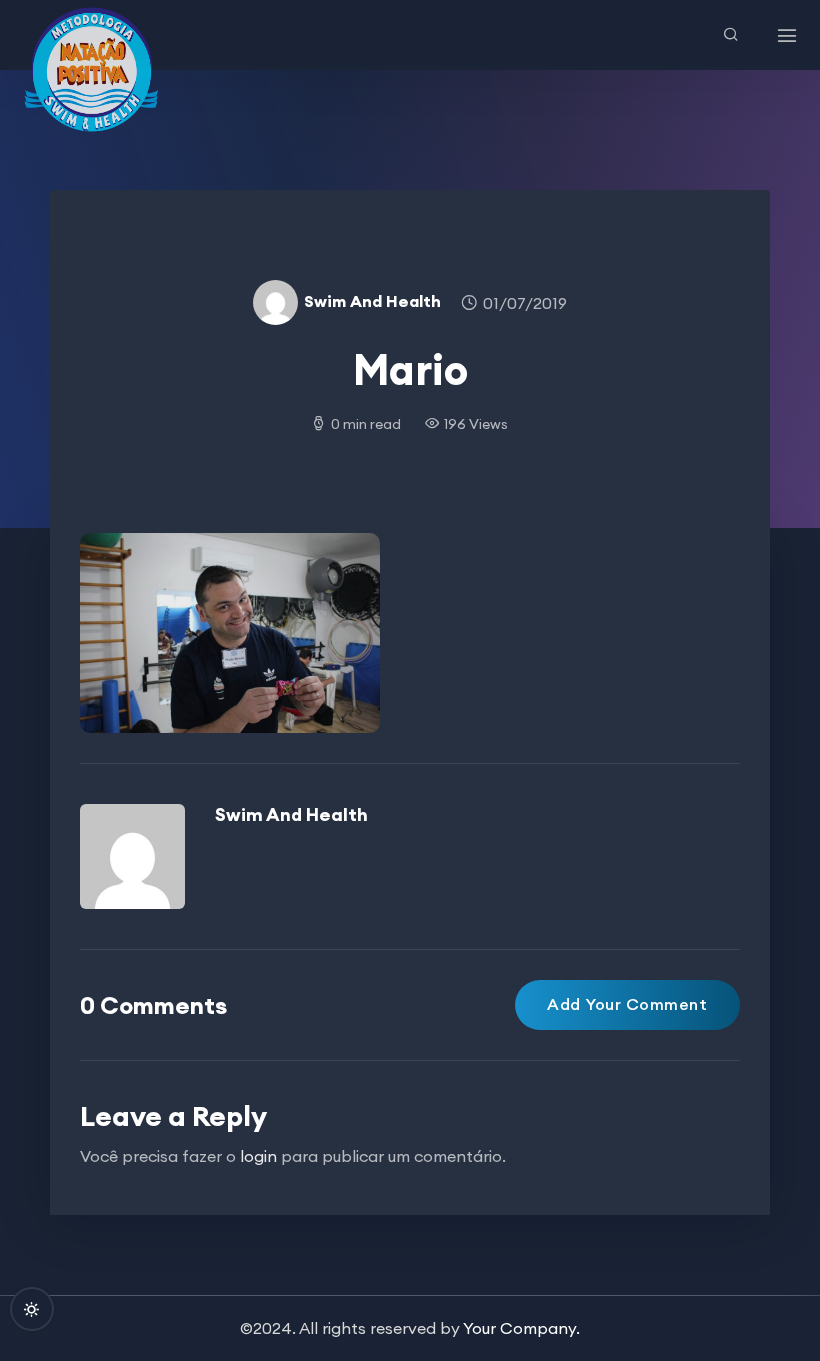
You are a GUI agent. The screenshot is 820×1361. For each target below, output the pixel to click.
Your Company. (521, 1328)
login (258, 1156)
